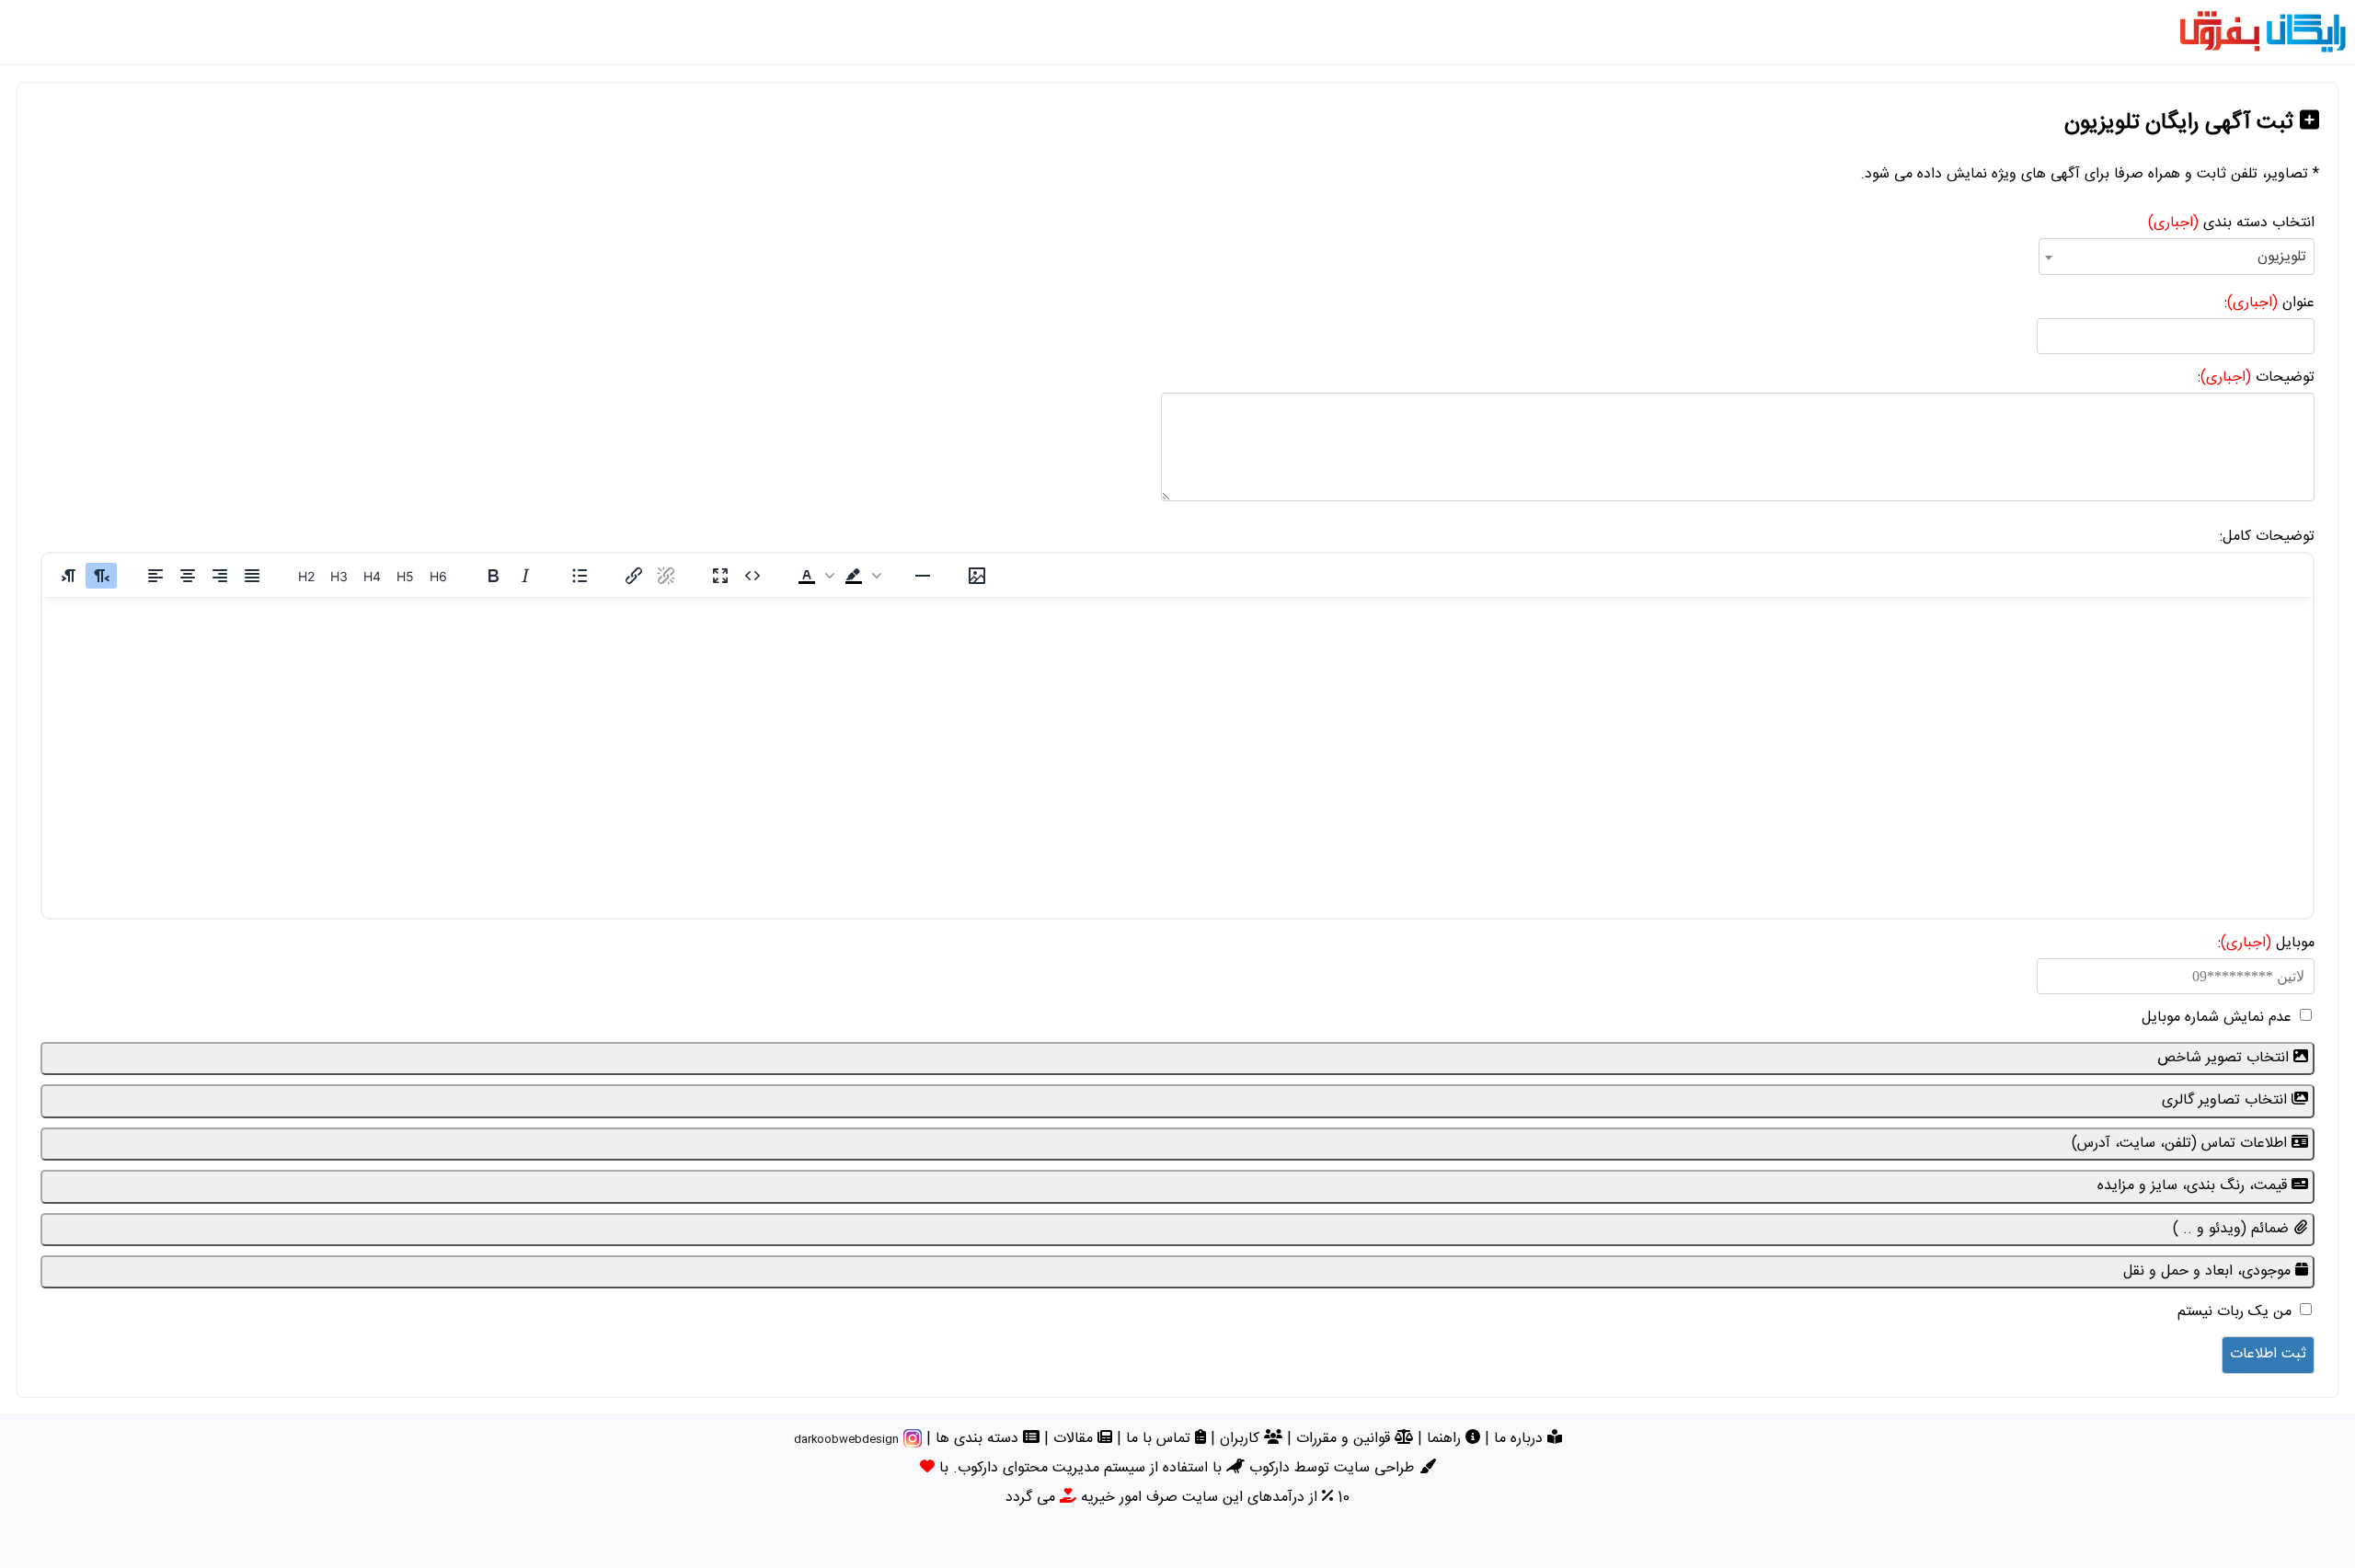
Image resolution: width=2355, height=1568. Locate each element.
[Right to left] (101, 576)
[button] (814, 576)
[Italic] (525, 576)
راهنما (1446, 1439)
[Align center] (188, 576)
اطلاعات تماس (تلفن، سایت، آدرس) (2182, 1144)
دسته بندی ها (979, 1439)
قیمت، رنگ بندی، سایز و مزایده (2194, 1186)
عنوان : (2269, 303)
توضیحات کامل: (2267, 537)
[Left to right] (69, 576)
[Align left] (155, 576)
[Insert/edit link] (634, 576)
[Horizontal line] (923, 576)
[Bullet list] (580, 576)
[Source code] (752, 576)
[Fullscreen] (720, 576)
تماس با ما (1160, 1439)
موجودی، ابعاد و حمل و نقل (2209, 1271)
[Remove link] (666, 576)
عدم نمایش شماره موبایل (2217, 1018)
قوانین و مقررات (1345, 1439)
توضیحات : (2256, 378)
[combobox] (2177, 257)
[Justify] (252, 576)
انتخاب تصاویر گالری (2227, 1100)
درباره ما (1521, 1439)
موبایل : (2266, 943)
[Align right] (220, 576)
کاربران (1242, 1439)
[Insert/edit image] (977, 576)
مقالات (1075, 1439)
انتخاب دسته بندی (2231, 223)
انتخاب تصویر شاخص (2225, 1058)
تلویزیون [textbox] (2282, 257)
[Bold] (493, 576)
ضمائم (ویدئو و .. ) (2233, 1229)
